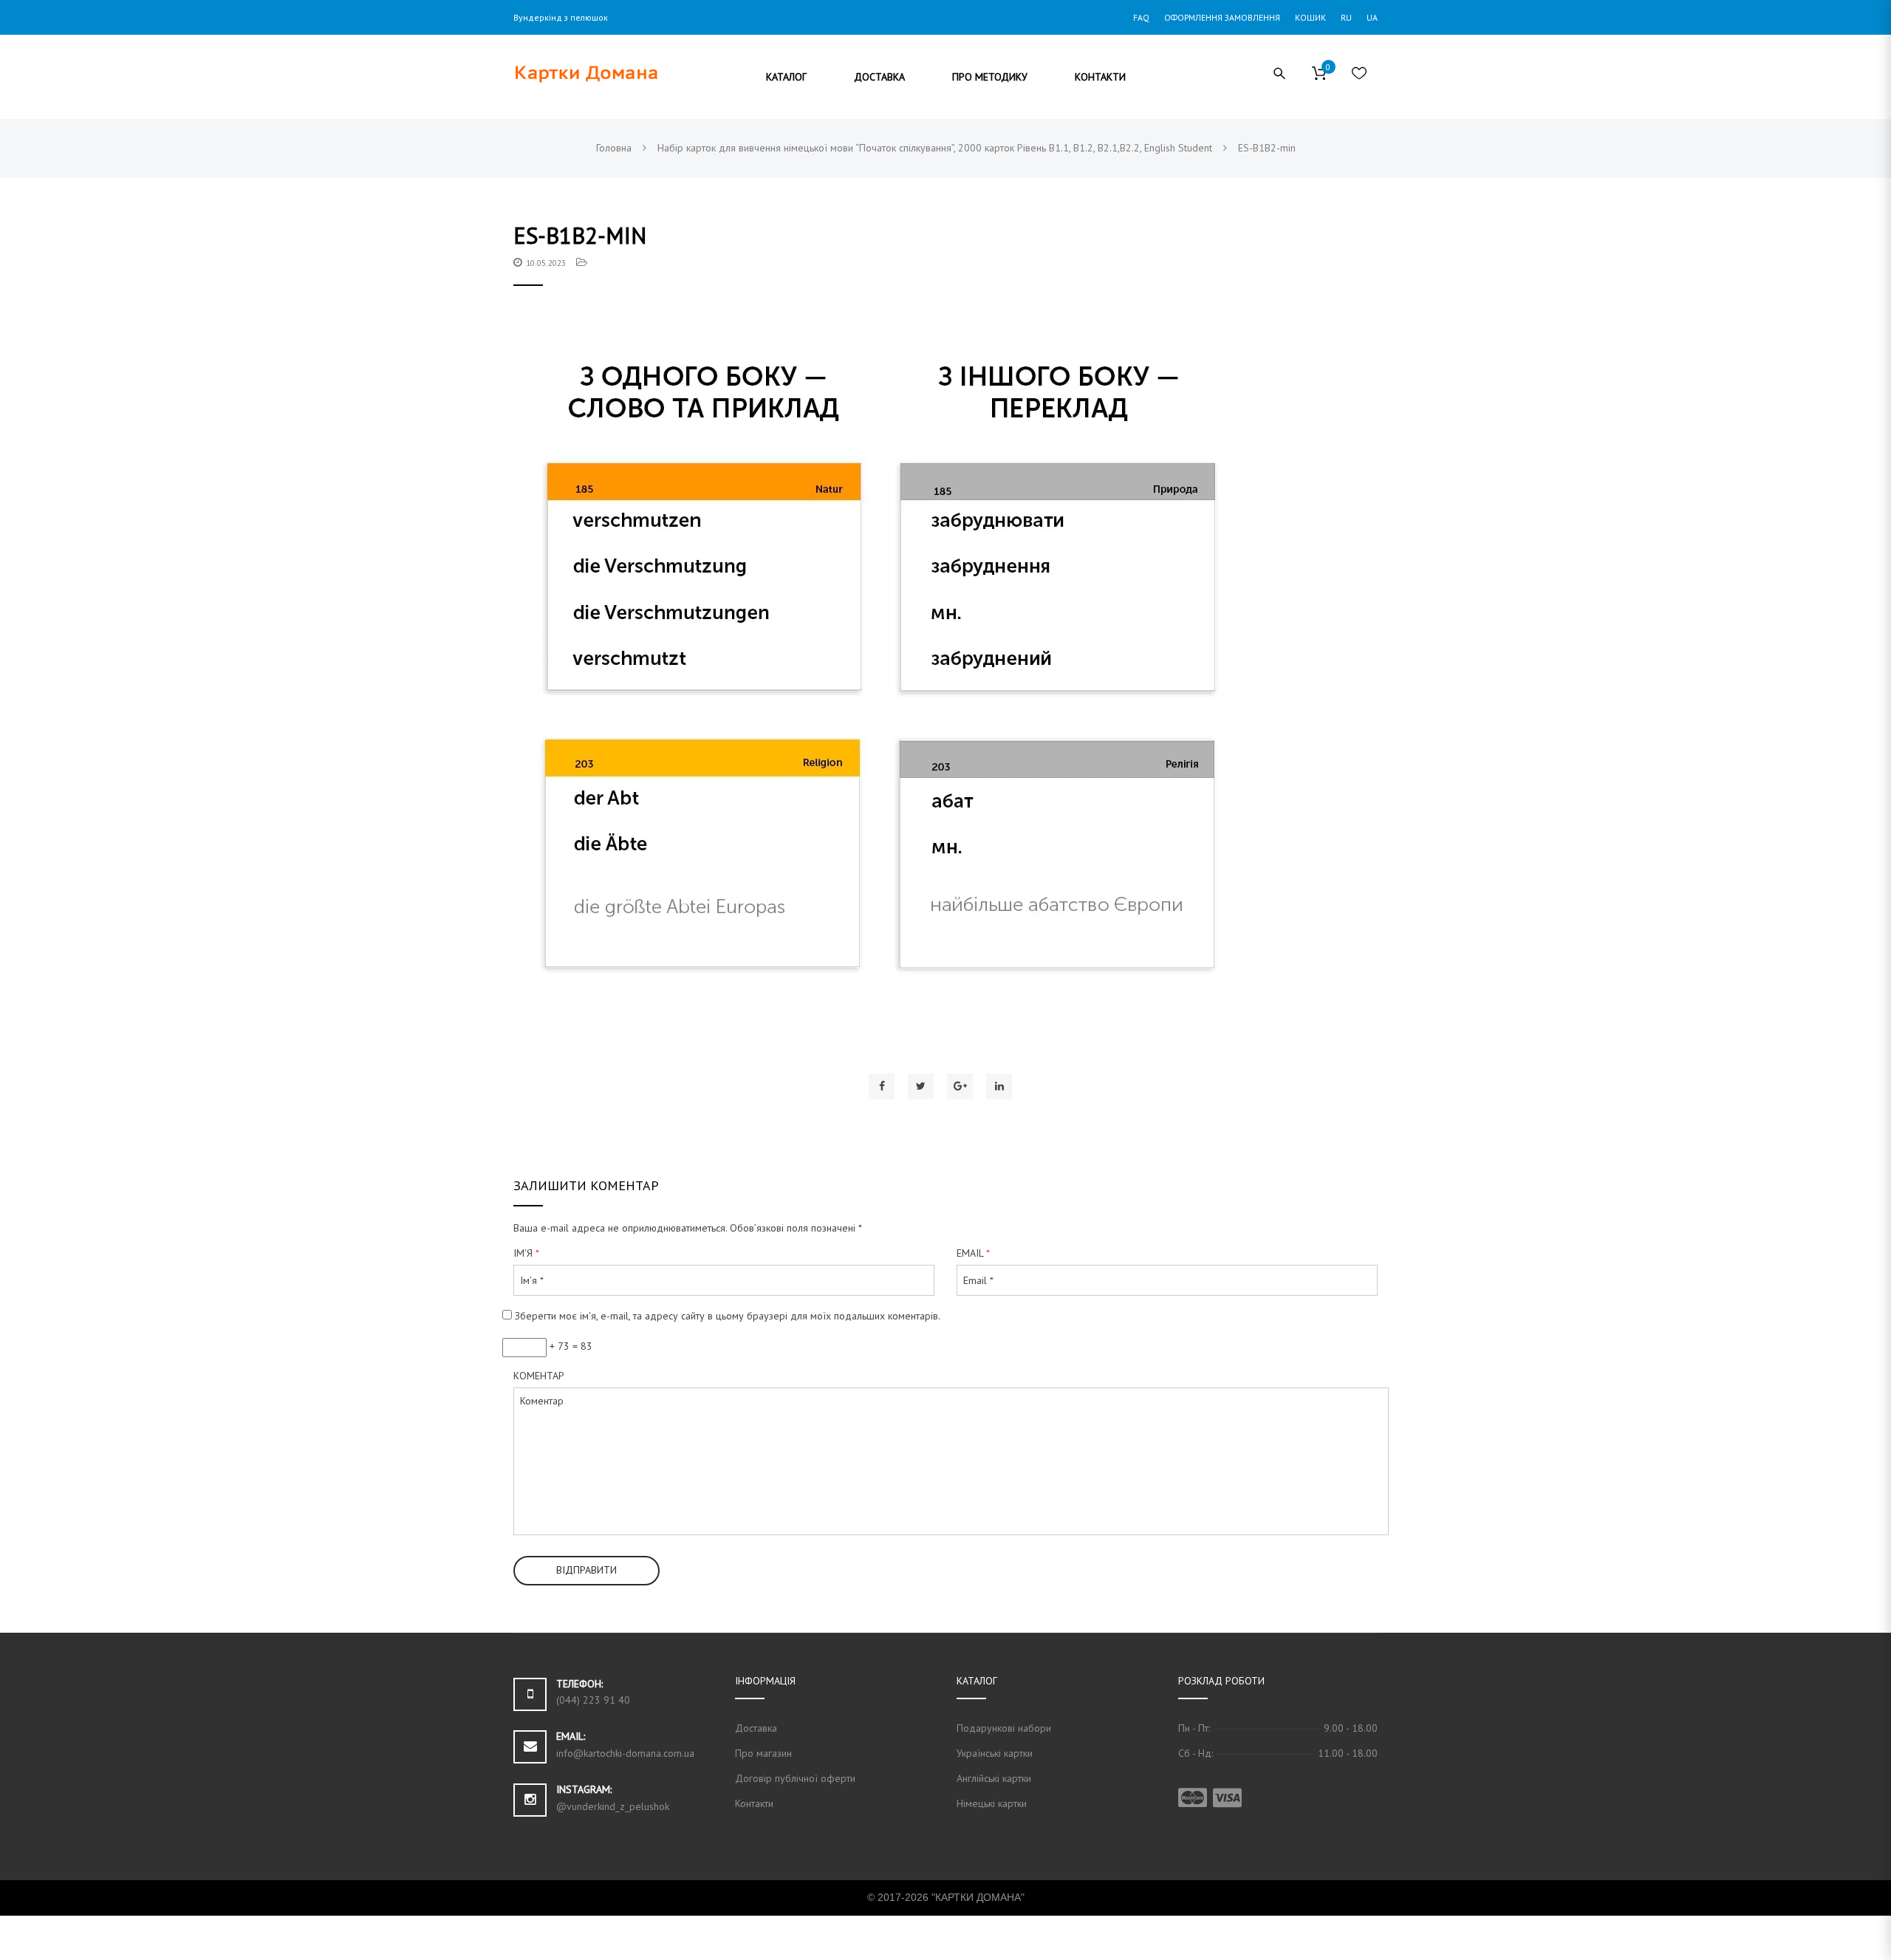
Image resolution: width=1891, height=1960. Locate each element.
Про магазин (763, 1753)
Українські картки (995, 1753)
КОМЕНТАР (539, 1376)
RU (1346, 17)
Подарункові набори (1004, 1728)
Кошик (1310, 17)
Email (973, 1253)
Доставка (756, 1728)
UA (1372, 17)
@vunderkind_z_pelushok (613, 1806)
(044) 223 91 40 (593, 1700)
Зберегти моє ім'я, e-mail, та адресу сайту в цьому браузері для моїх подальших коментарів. (728, 1316)
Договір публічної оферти (795, 1778)
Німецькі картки (992, 1803)
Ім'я (526, 1253)
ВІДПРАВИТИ (587, 1570)
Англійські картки (994, 1778)
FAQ (1141, 17)
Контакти (754, 1803)
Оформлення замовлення (1222, 17)
